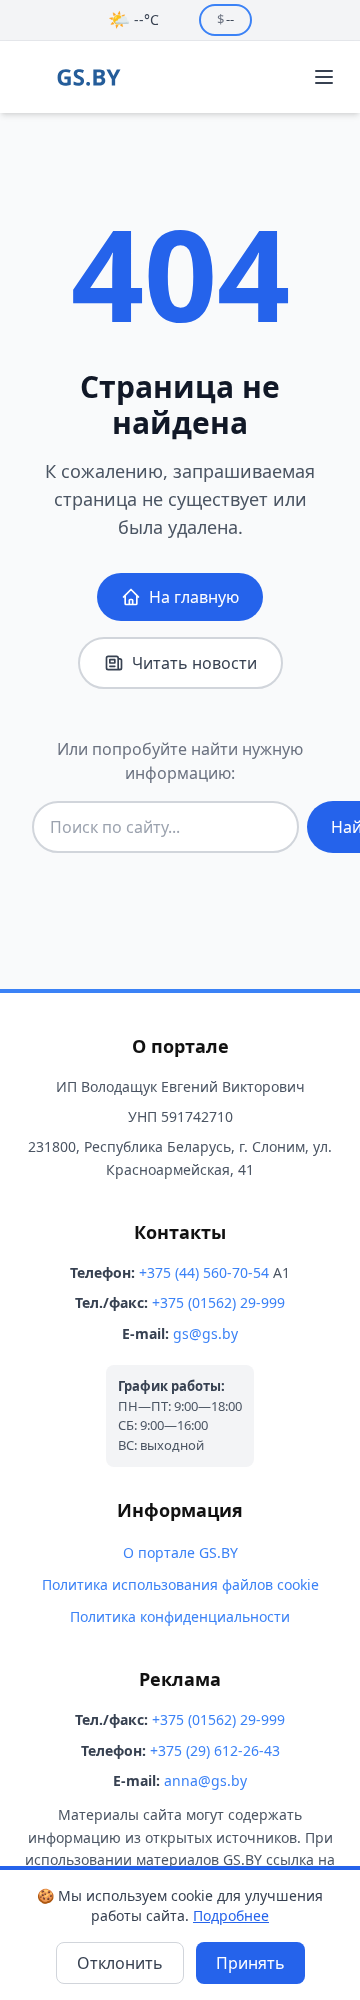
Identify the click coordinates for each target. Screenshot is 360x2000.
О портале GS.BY (180, 1552)
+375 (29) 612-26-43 (215, 1750)
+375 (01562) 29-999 (218, 1302)
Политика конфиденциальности (180, 1616)
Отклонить (120, 1963)
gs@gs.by (205, 1333)
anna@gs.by (205, 1780)
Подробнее (231, 1915)
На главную (194, 597)
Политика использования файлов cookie (180, 1584)
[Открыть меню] (324, 77)
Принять (250, 1963)
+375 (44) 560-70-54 (204, 1272)
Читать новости (194, 663)
